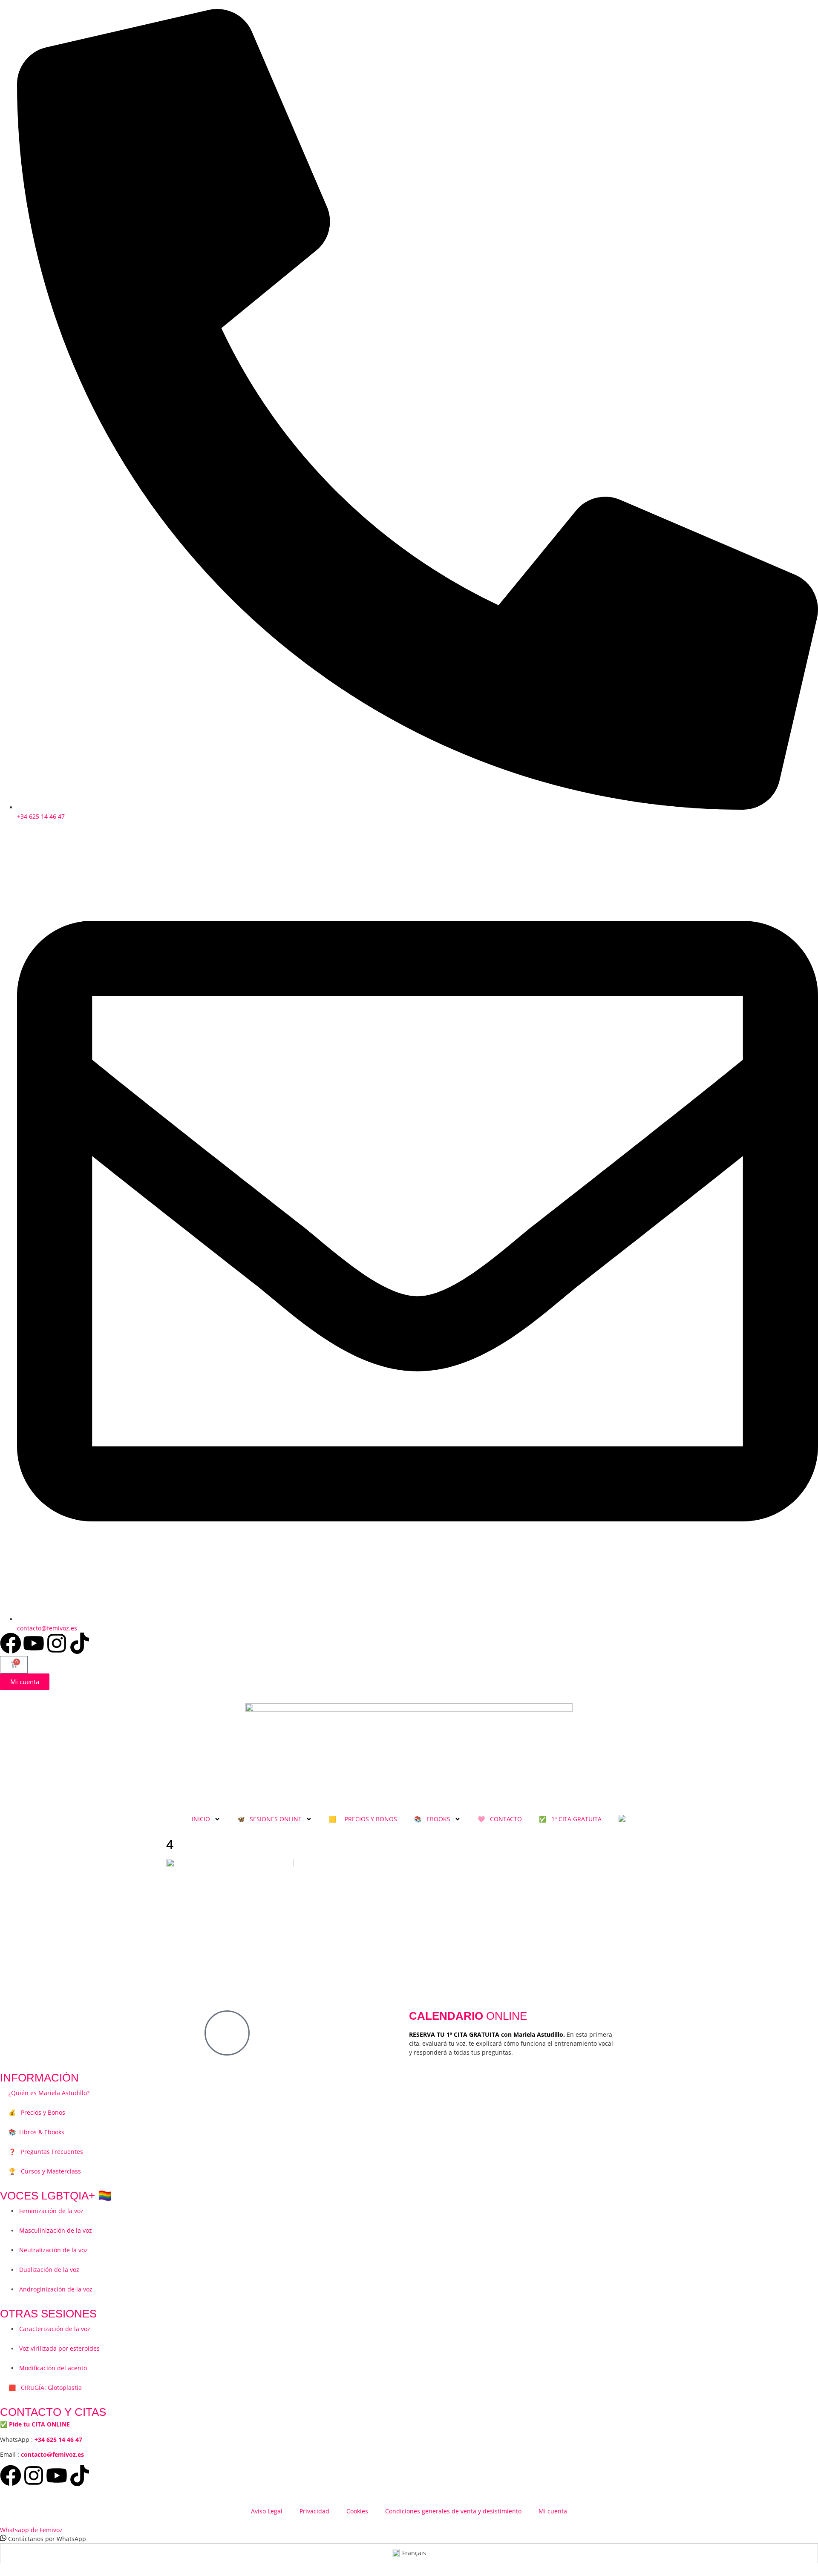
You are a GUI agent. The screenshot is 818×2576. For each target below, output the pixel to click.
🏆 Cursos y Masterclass (45, 2171)
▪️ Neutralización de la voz (48, 2250)
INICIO (201, 1819)
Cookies (357, 2511)
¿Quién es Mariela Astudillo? (49, 2093)
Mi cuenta (553, 2511)
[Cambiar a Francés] (622, 1819)
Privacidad (314, 2511)
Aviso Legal (267, 2511)
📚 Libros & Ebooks (36, 2132)
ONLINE (468, 2016)
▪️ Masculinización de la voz (50, 2230)
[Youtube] (34, 1643)
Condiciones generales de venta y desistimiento (453, 2511)
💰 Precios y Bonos (37, 2112)
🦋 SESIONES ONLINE (269, 1819)
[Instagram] (57, 1643)
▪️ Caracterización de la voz (49, 2329)
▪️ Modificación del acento (48, 2368)
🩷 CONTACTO (500, 1819)
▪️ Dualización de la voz (44, 2270)
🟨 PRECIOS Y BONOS (363, 1819)
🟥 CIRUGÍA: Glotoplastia (45, 2388)
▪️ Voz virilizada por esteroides (54, 2348)
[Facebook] (11, 1643)
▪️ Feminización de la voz (46, 2211)
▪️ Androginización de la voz (50, 2289)
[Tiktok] (80, 1643)
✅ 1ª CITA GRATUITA (570, 1819)
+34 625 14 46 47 (58, 2439)
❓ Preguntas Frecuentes (46, 2152)
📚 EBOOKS (432, 1819)
